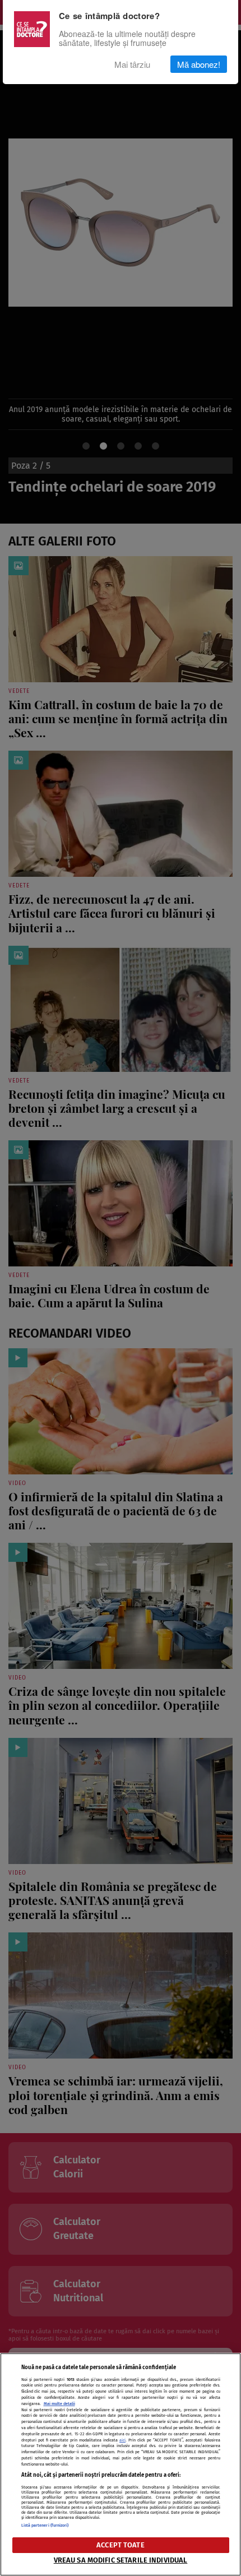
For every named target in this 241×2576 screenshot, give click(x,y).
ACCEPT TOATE (121, 2545)
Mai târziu (132, 64)
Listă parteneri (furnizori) (45, 2525)
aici (122, 2440)
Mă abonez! (199, 64)
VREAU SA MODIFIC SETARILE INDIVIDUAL (121, 2560)
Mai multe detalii (59, 2404)
